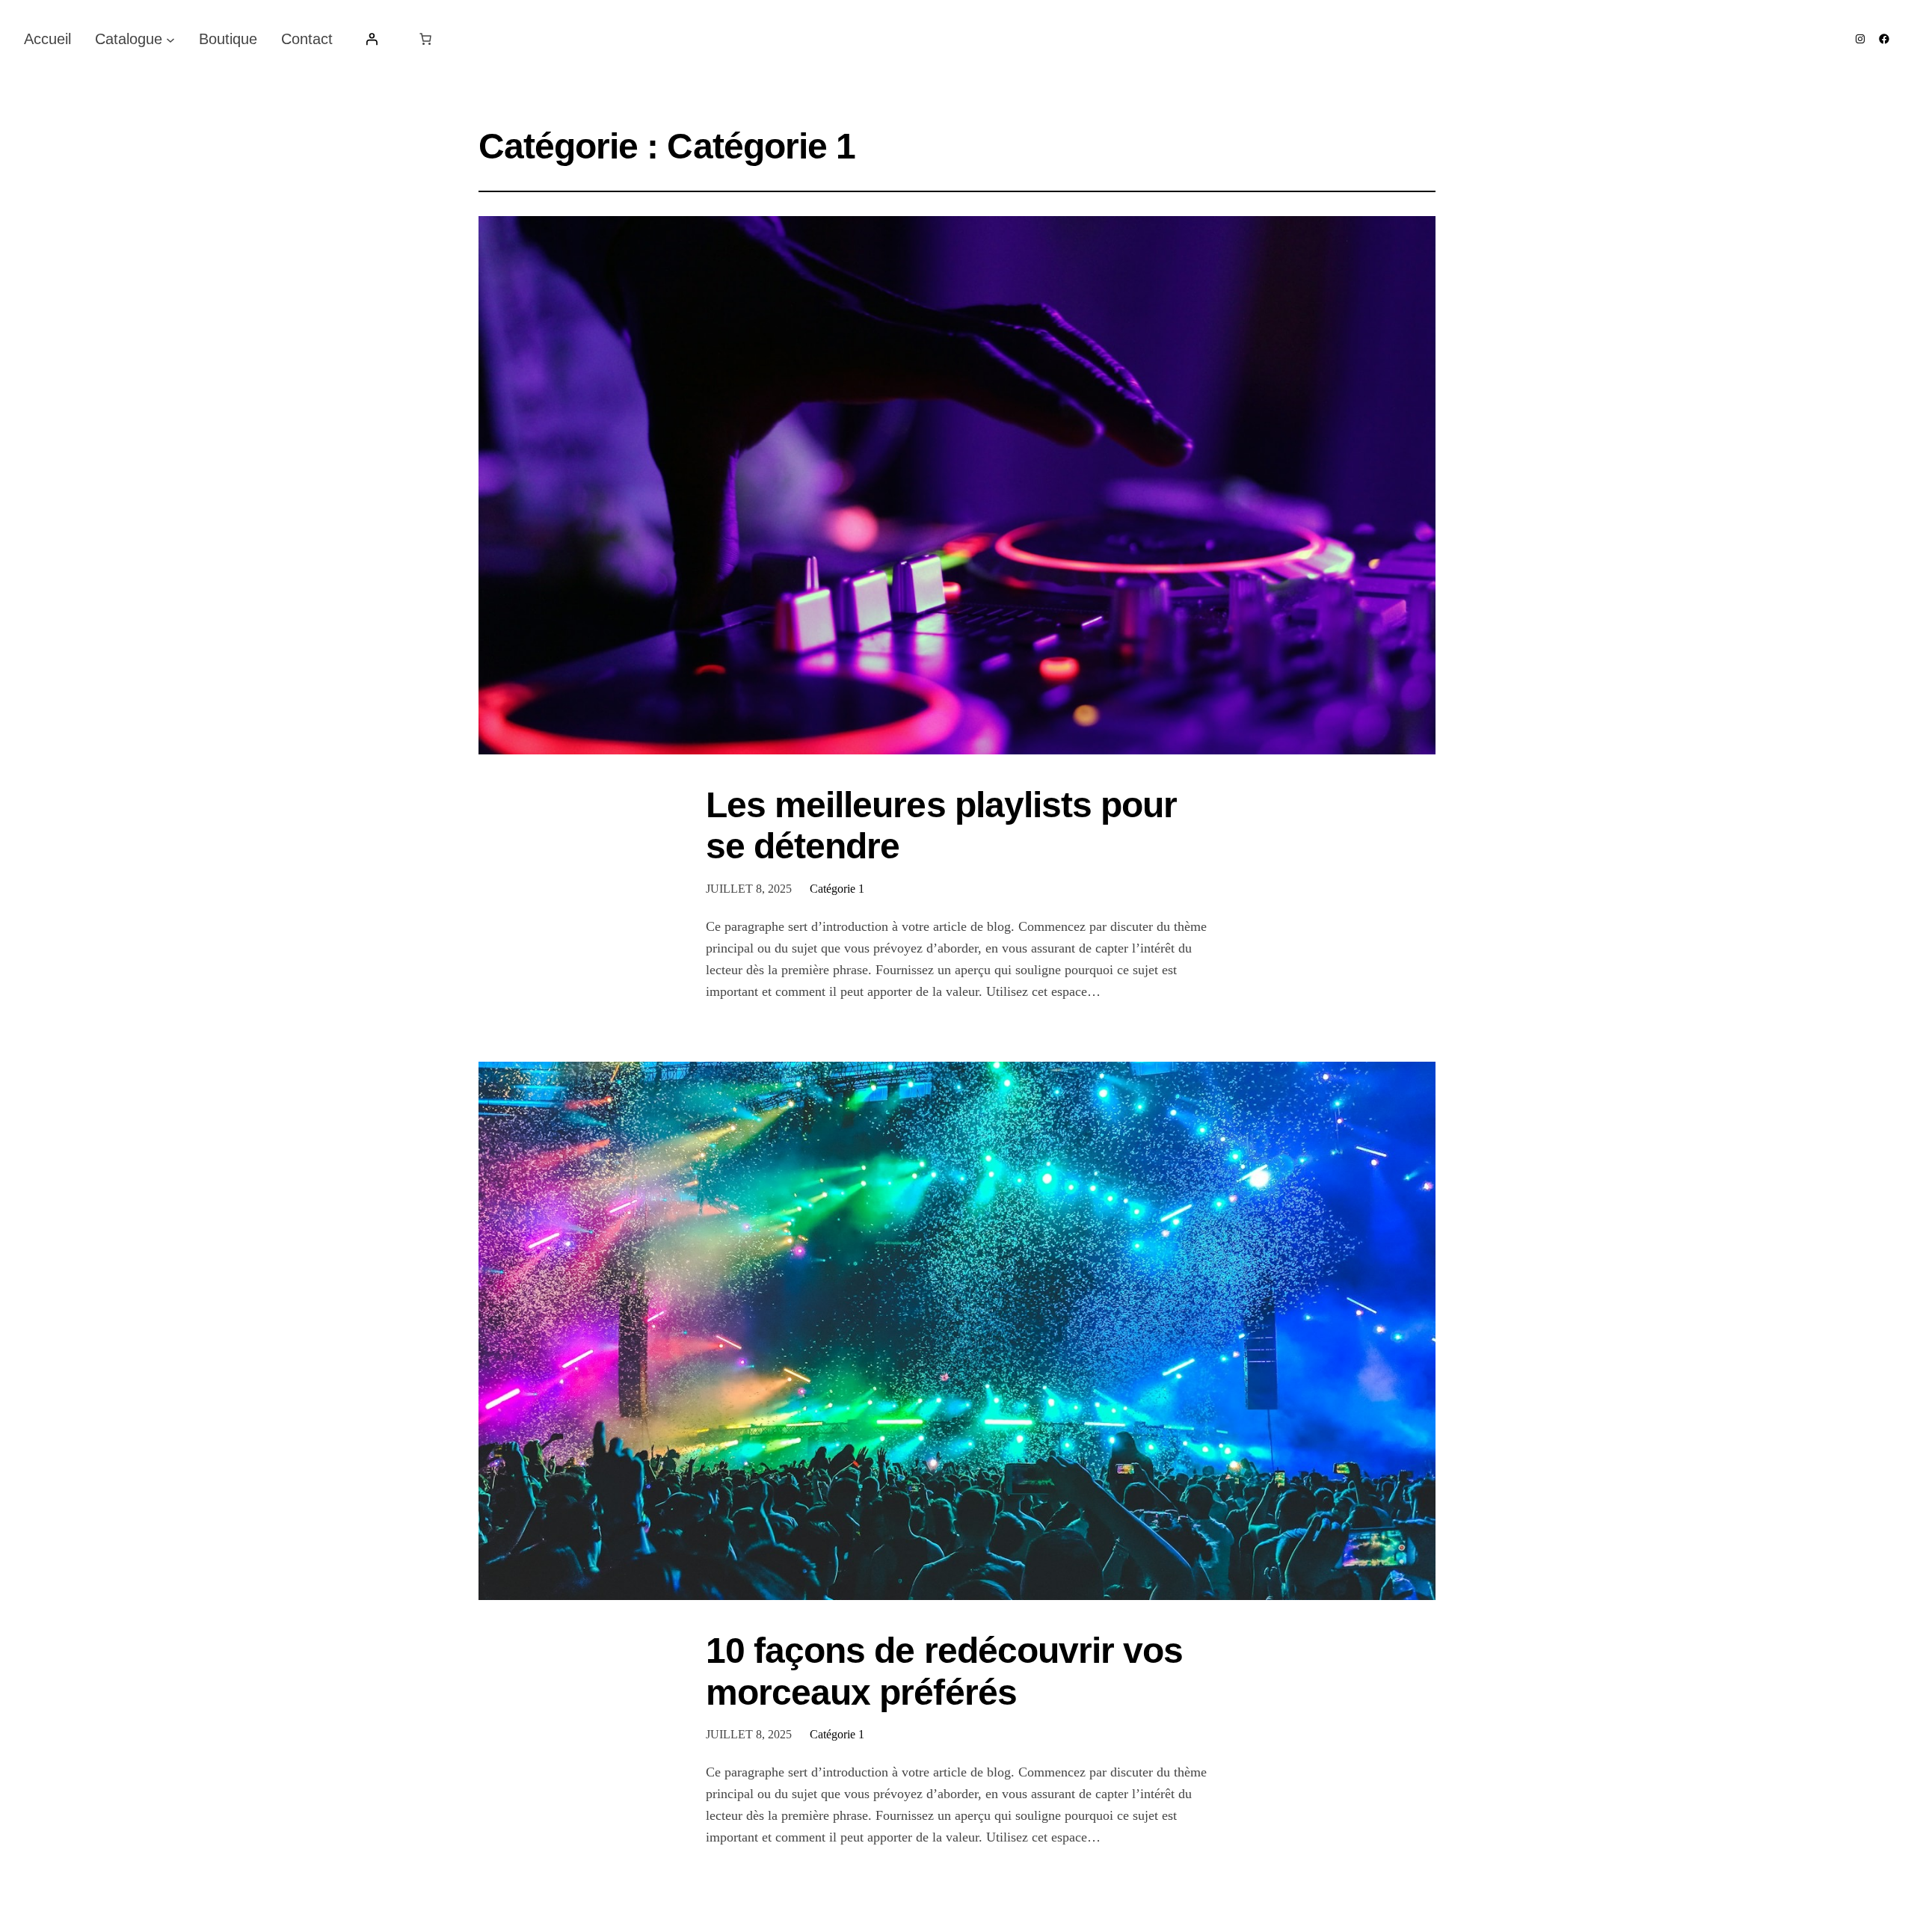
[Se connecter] (372, 39)
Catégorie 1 (837, 889)
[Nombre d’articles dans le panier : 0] (425, 39)
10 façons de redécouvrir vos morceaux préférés (944, 1671)
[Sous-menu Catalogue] (170, 39)
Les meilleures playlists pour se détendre (941, 825)
